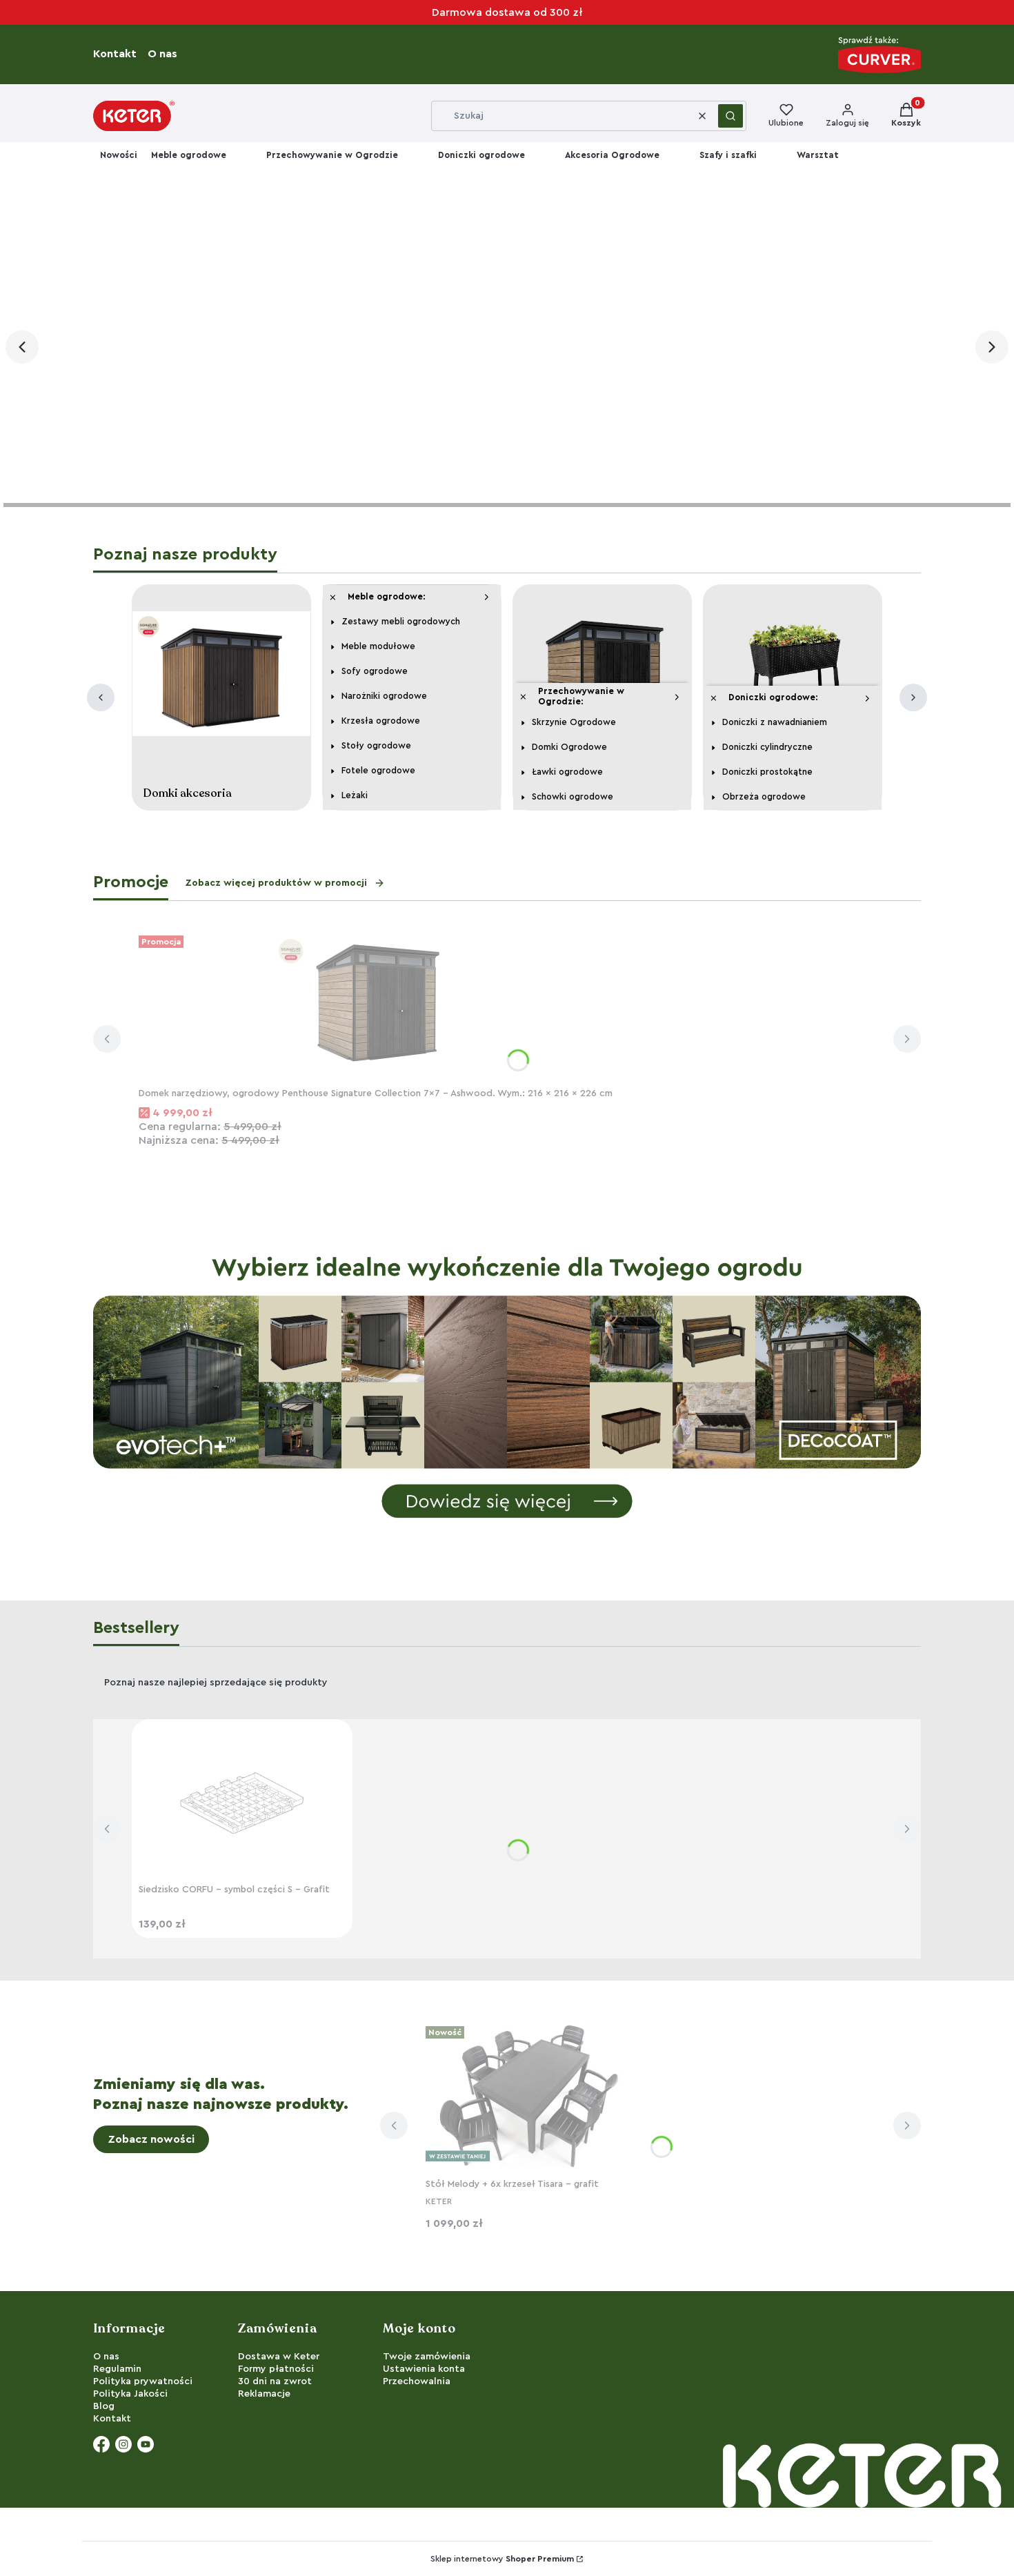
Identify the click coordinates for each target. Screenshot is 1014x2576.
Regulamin (117, 2369)
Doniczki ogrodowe (481, 155)
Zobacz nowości (151, 2139)
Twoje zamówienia (427, 2357)
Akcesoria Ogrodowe (612, 155)
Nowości (119, 155)
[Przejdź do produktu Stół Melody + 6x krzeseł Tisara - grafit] (529, 2097)
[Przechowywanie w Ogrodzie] (602, 677)
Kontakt (119, 54)
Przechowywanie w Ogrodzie (332, 155)
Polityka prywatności (143, 2381)
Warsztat (818, 155)
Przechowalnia (417, 2381)
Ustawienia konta (424, 2369)
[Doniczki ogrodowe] (793, 677)
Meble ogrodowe (189, 155)
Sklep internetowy (502, 2559)
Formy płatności (276, 2369)
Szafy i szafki (728, 155)
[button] (730, 116)
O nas (167, 54)
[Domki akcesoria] (221, 677)
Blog (104, 2406)
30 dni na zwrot (275, 2381)
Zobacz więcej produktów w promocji (276, 883)
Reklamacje (264, 2394)
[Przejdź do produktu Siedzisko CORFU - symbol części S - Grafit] (242, 1802)
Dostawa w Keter (279, 2357)
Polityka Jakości (130, 2394)
